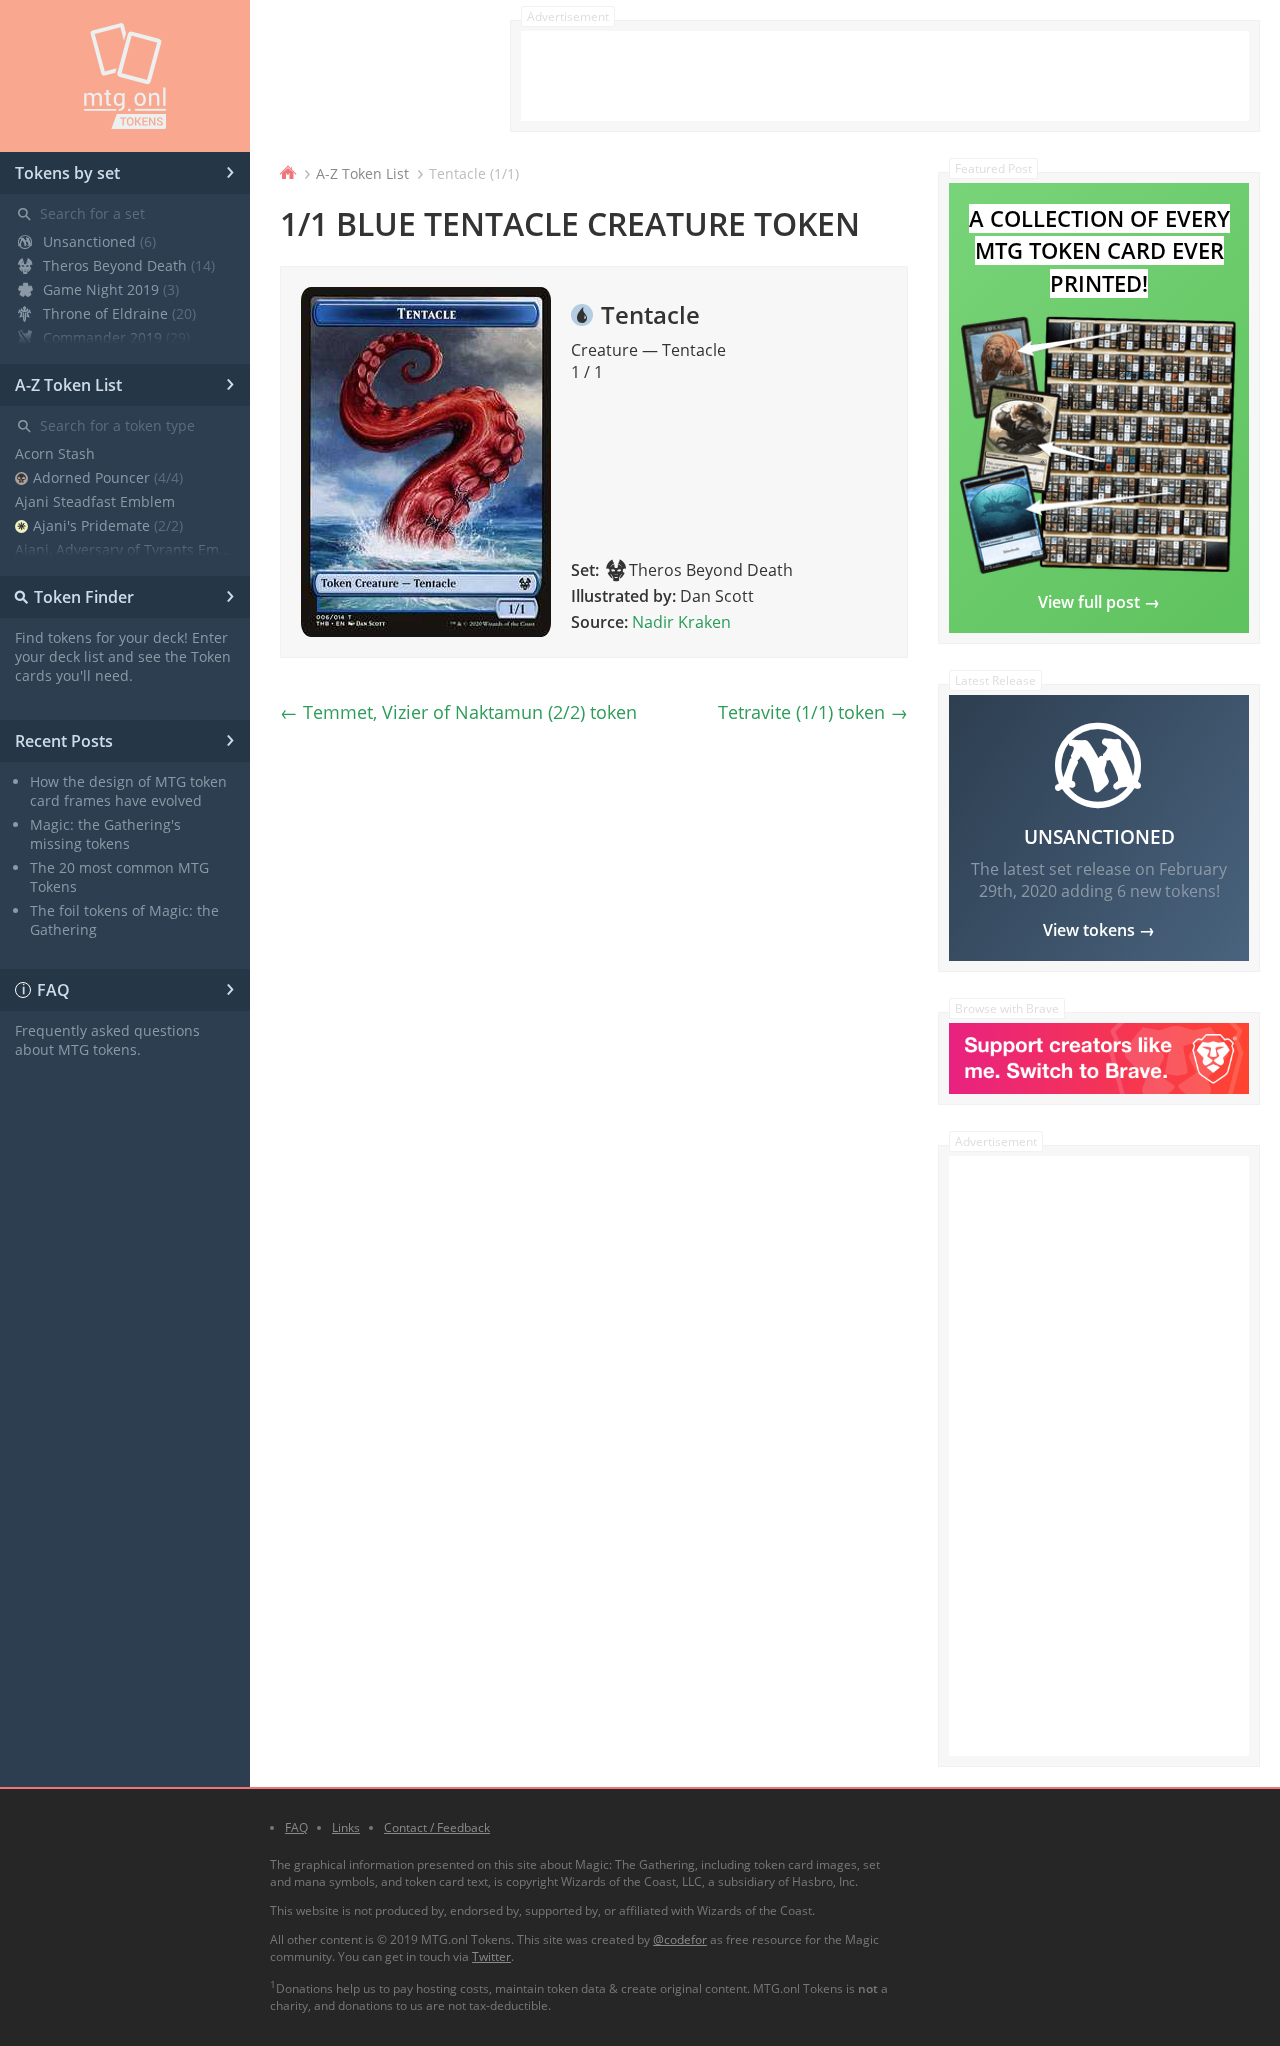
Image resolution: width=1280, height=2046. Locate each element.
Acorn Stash (55, 453)
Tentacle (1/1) (474, 173)
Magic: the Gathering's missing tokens (105, 834)
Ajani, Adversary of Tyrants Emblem (125, 549)
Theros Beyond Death (129, 265)
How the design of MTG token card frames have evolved (128, 791)
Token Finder (121, 594)
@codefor (680, 1939)
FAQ (129, 987)
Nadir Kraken (681, 622)
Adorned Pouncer (108, 477)
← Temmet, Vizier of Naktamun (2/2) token (458, 712)
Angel (68, 573)
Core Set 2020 (103, 361)
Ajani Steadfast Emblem (95, 501)
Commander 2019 (116, 337)
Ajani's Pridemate (108, 525)
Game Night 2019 (111, 289)
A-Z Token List (125, 382)
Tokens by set (125, 170)
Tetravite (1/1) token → (813, 712)
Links (346, 1827)
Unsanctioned (99, 241)
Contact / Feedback (437, 1827)
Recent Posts (125, 738)
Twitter (491, 1956)
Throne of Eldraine (119, 313)
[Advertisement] (885, 76)
